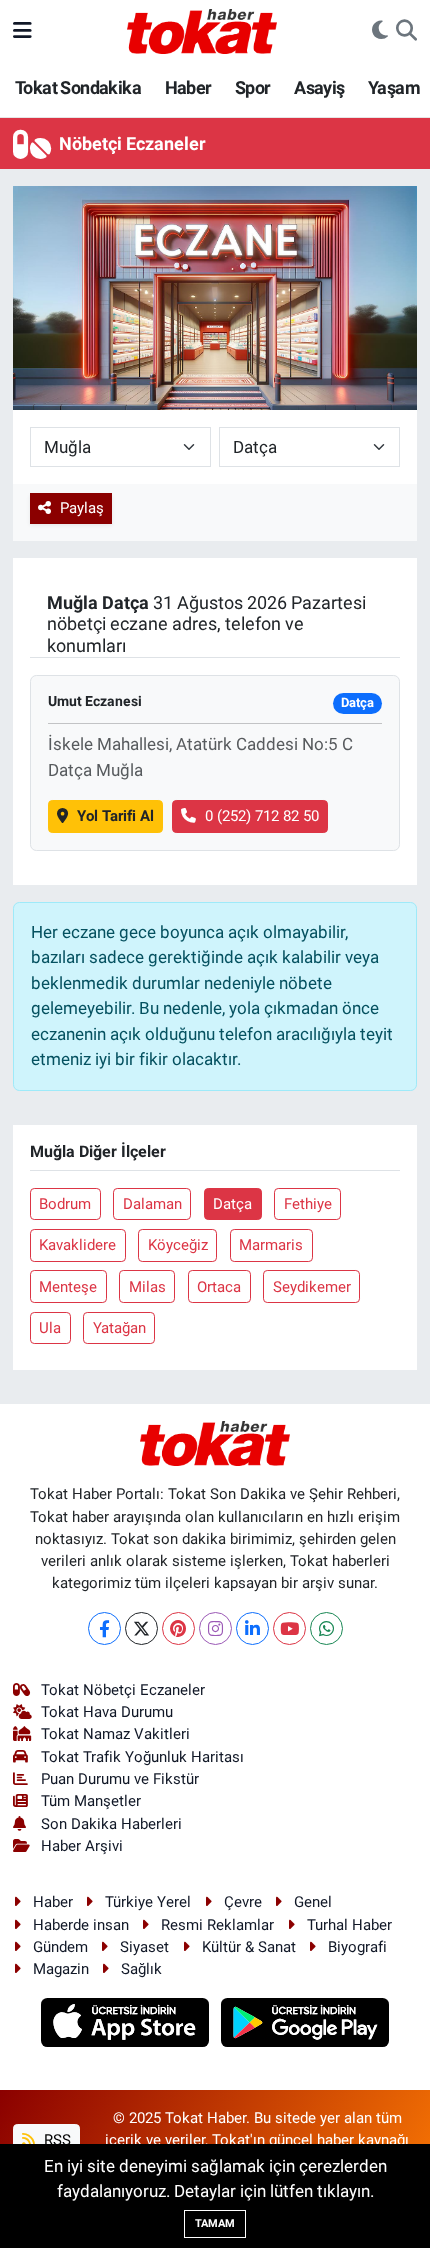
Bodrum (65, 1204)
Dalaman (152, 1204)
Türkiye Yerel (148, 1902)
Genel (313, 1902)
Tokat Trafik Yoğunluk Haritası (142, 1757)
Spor (253, 87)
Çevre (243, 1902)
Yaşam (394, 87)
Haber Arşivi (82, 1846)
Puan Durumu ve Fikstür (120, 1779)
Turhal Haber (349, 1925)
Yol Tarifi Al (115, 816)
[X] (141, 1628)
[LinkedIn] (252, 1628)
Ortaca (219, 1287)
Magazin (61, 1969)
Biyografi (357, 1947)
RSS (55, 2140)
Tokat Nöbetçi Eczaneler (123, 1690)
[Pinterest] (178, 1628)
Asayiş (319, 87)
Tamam (215, 2223)
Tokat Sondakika (78, 87)
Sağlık (141, 1969)
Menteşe (68, 1287)
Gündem (60, 1947)
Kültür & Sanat (249, 1947)
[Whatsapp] (326, 1628)
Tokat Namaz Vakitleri (115, 1734)
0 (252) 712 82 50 (262, 816)
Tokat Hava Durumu (107, 1712)
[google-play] (305, 2025)
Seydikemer (312, 1287)
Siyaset (144, 1947)
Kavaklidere (77, 1245)
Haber (188, 87)
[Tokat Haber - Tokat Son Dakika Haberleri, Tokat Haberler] (202, 29)
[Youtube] (289, 1628)
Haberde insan (81, 1925)
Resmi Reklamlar (217, 1925)
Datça (232, 1204)
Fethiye (308, 1204)
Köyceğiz (178, 1245)
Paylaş (82, 508)
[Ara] (406, 31)
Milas (147, 1287)
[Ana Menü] (22, 30)
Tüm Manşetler (91, 1801)
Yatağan (119, 1328)
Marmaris (271, 1245)
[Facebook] (104, 1628)
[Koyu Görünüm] (380, 31)
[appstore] (127, 2025)
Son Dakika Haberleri (111, 1824)
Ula (50, 1328)
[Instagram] (215, 1628)
